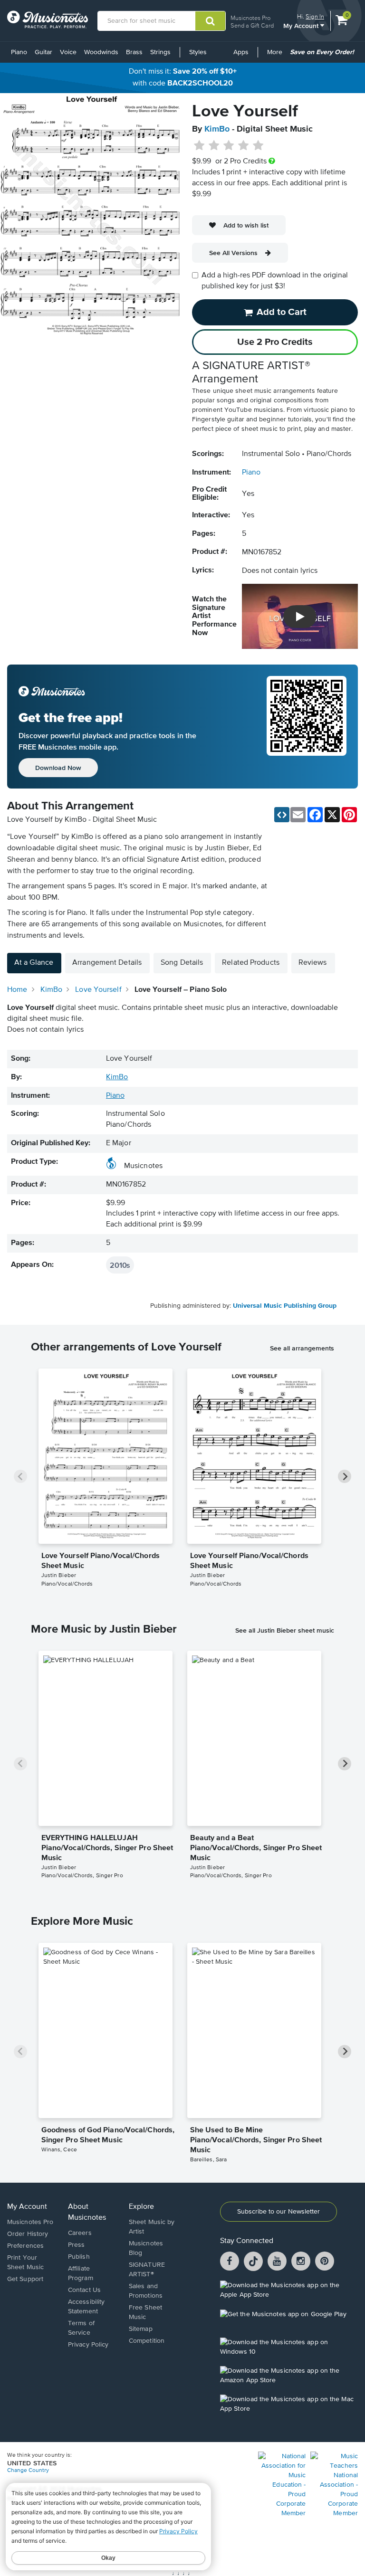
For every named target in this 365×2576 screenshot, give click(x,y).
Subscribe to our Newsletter (279, 2212)
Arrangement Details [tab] (107, 963)
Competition (147, 2341)
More (276, 56)
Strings (160, 52)
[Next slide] (345, 1476)
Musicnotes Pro (250, 18)
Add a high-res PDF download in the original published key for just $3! (275, 281)
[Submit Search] (210, 21)
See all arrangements (302, 1348)
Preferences (25, 2246)
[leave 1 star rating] (199, 146)
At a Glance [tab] (34, 963)
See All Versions (233, 253)
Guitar (43, 52)
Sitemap (141, 2329)
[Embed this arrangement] (282, 815)
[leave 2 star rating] (214, 146)
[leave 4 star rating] (244, 146)
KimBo (217, 129)
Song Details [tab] (182, 963)
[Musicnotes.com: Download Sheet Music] (48, 19)
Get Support (25, 2279)
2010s (120, 1265)
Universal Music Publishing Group (285, 1306)
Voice (68, 52)
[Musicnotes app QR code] (307, 727)
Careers (80, 2233)
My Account (302, 25)
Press (77, 2245)
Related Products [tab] (251, 963)
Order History (28, 2234)
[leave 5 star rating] (258, 146)
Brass (134, 52)
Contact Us (84, 2290)
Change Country (28, 2471)
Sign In (315, 16)
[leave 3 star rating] (229, 146)
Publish (79, 2257)
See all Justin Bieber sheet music (285, 1630)
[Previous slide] (20, 1476)
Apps (241, 52)
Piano (19, 52)
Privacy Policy (88, 2345)
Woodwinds (101, 52)
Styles (198, 52)
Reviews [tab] (313, 963)
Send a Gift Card (252, 25)
